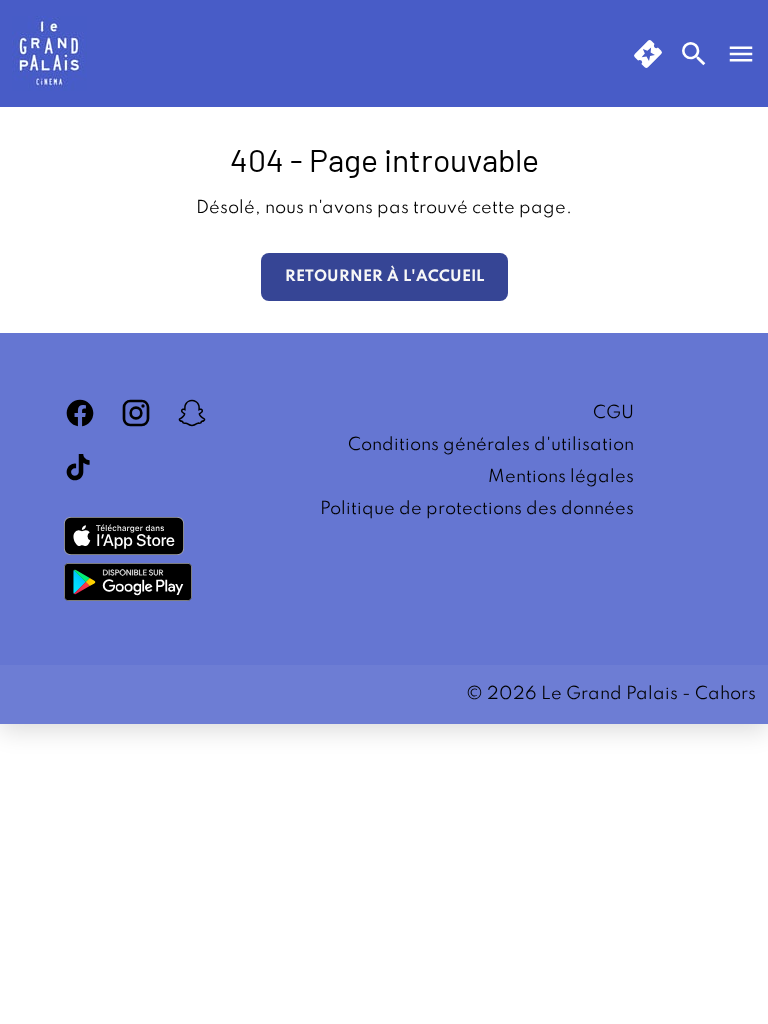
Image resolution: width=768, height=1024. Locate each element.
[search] (694, 54)
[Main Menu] (741, 54)
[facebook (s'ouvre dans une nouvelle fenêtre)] (80, 413)
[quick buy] (648, 54)
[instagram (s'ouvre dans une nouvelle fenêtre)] (136, 413)
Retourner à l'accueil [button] (384, 277)
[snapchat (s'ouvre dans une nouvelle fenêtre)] (192, 413)
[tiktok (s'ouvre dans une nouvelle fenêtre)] (80, 469)
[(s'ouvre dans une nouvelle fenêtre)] (124, 536)
